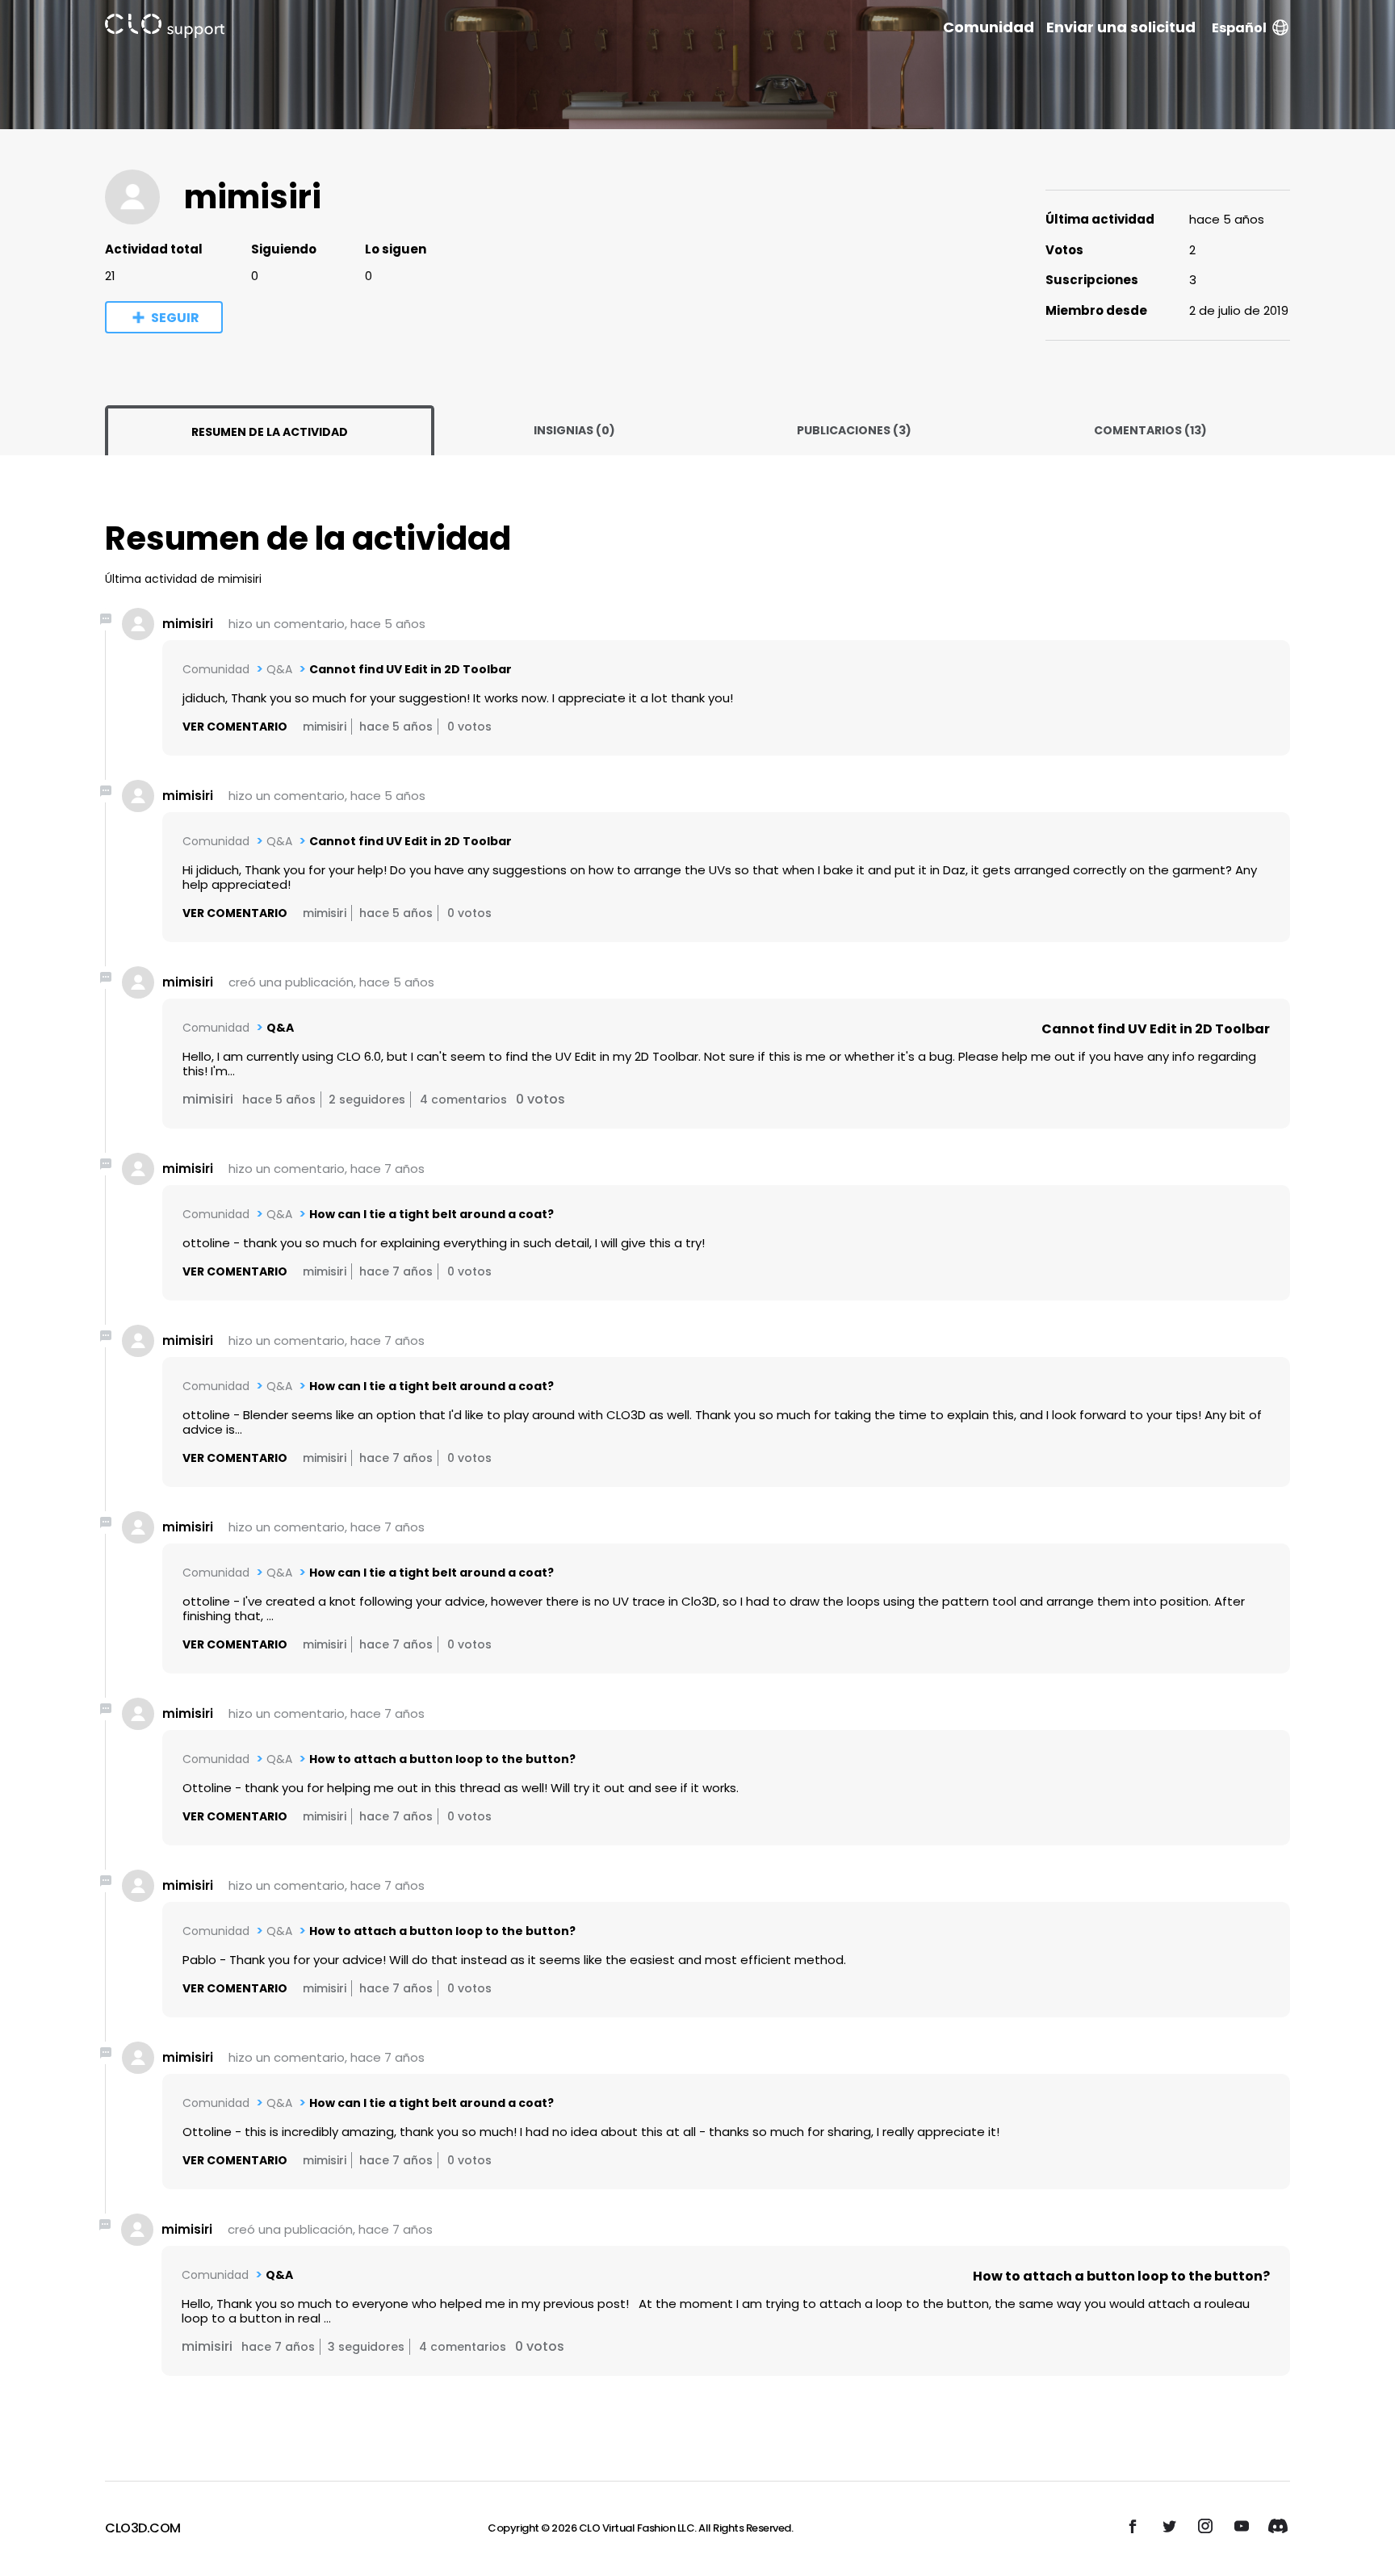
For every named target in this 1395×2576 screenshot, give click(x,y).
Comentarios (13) (1150, 430)
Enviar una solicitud (1121, 27)
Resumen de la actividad (270, 432)
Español (1239, 28)
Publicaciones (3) (854, 430)
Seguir (175, 318)
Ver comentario (235, 727)
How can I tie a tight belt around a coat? (431, 1214)
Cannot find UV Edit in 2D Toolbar (411, 669)
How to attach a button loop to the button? (442, 1759)
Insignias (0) (574, 430)
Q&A (279, 669)
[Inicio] (165, 29)
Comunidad (989, 27)
